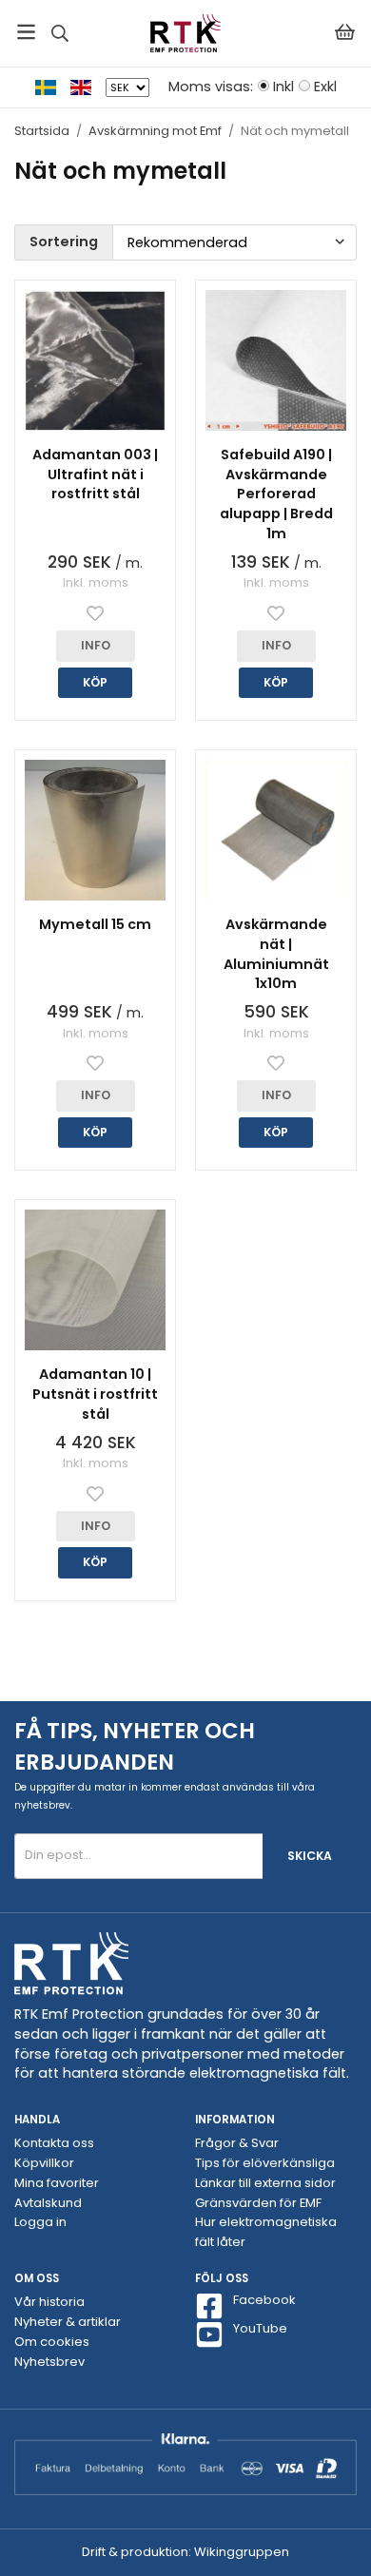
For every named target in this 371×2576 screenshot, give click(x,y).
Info (96, 645)
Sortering (64, 242)
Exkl (325, 87)
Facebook (264, 2300)
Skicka (310, 1856)
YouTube (260, 2329)
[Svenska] (53, 87)
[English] (88, 87)
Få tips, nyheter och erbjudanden (135, 1746)
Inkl (283, 87)
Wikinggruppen (242, 2552)
